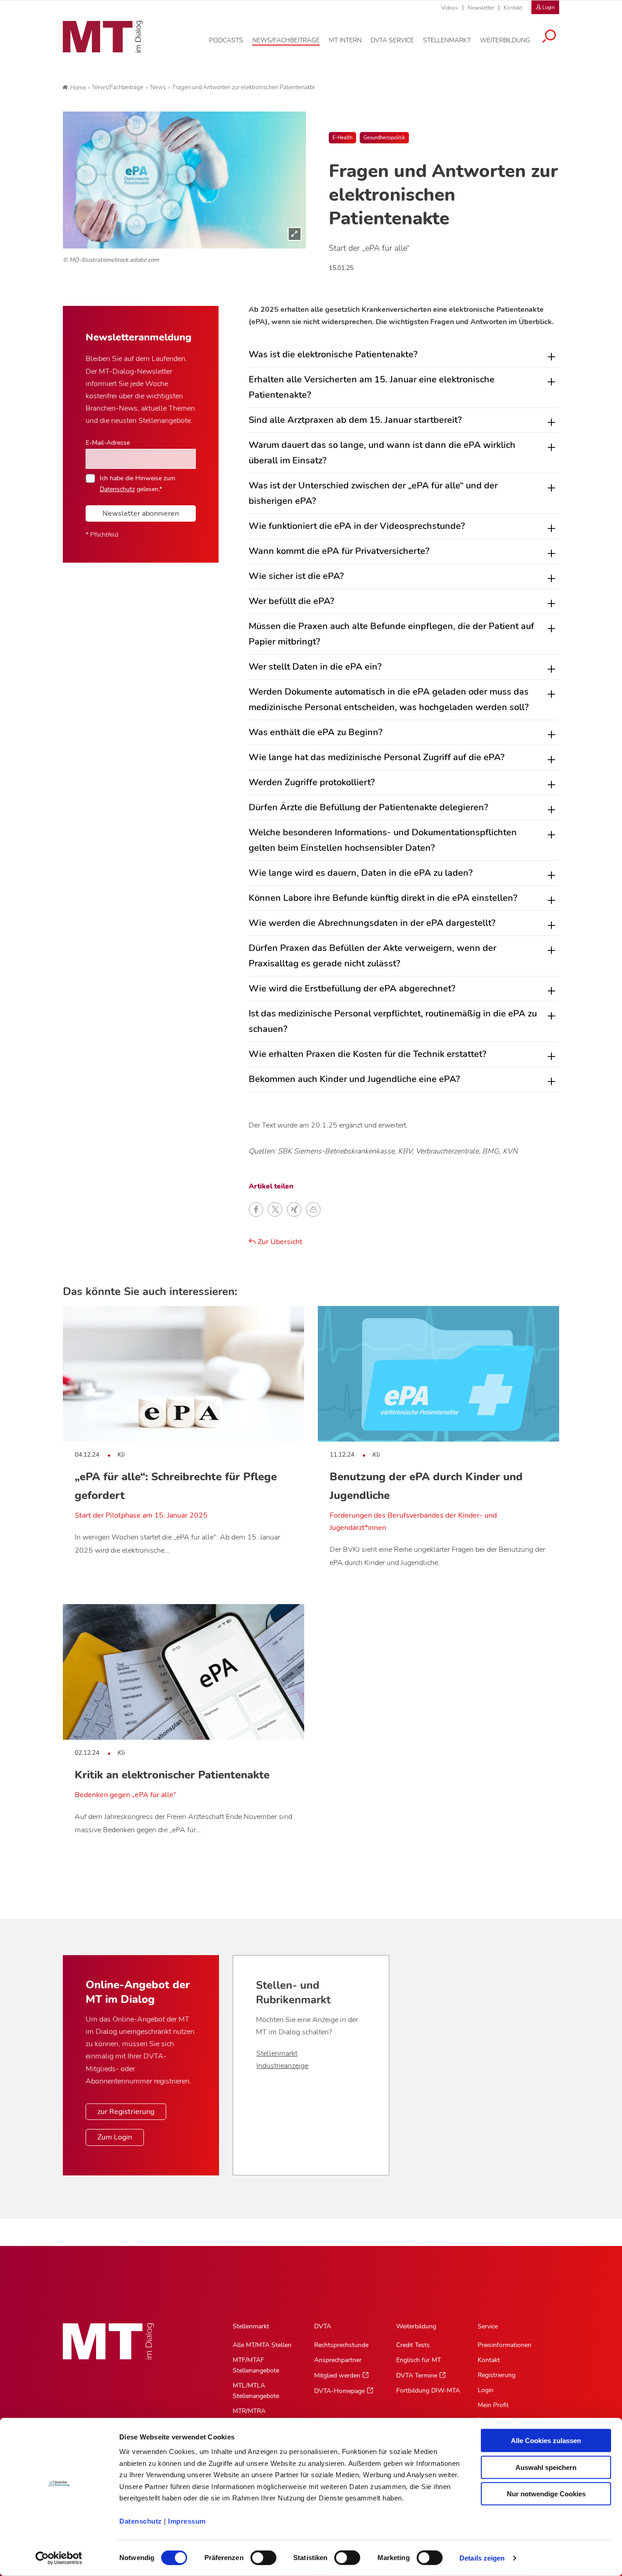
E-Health (342, 138)
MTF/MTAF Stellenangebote (256, 2365)
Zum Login (115, 2137)
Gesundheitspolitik (384, 138)
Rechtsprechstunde (341, 2345)
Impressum (187, 2521)
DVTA (323, 2326)
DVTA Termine (417, 2375)
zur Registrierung (126, 2112)
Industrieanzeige (282, 2066)
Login (486, 2390)
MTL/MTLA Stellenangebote (256, 2391)
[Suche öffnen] (549, 37)
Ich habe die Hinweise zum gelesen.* (138, 483)
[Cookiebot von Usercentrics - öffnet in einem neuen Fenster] (59, 2558)
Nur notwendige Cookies (546, 2494)
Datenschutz (141, 2521)
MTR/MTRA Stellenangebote (256, 2416)
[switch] (255, 2555)
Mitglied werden (337, 2375)
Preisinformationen (505, 2345)
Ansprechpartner (338, 2360)
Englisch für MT (418, 2360)
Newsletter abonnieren (141, 513)
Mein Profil (493, 2405)
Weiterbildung (416, 2326)
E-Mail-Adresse (108, 442)
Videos (450, 8)
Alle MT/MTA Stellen (262, 2345)
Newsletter (481, 8)
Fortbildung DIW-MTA (428, 2391)
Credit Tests (413, 2345)
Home (78, 88)
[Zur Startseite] (103, 37)
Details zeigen (482, 2558)
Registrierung (497, 2375)
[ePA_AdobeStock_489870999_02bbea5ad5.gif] (184, 180)
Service (488, 2326)
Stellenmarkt (277, 2053)
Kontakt (513, 8)
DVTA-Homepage (339, 2391)
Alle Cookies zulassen (546, 2441)
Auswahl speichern (546, 2467)
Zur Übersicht (279, 1242)
